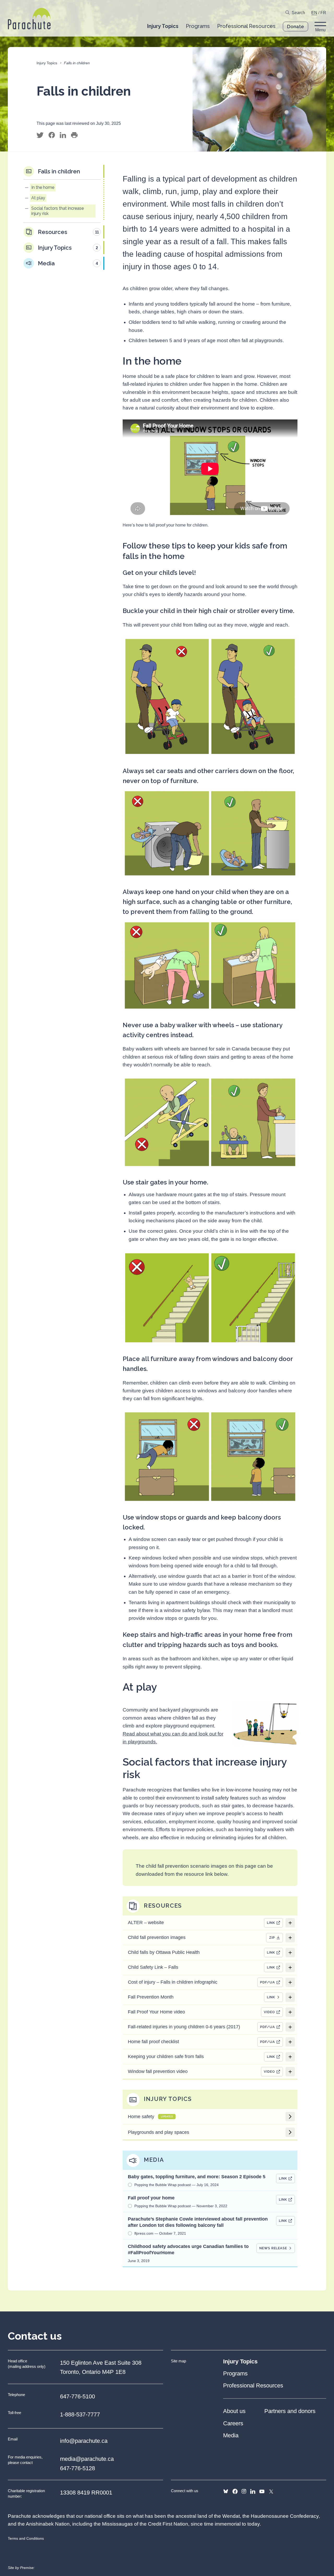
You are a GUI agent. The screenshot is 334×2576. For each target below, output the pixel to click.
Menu (320, 30)
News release (273, 2248)
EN (314, 13)
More (290, 1923)
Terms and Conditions (26, 2538)
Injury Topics (47, 63)
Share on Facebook (52, 135)
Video (269, 2012)
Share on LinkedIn (63, 135)
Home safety (150, 2117)
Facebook (235, 2491)
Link (271, 1923)
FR (323, 13)
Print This (74, 135)
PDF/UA (268, 1982)
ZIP (272, 1938)
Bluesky (226, 2491)
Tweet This (40, 135)
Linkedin (253, 2491)
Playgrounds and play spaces (159, 2132)
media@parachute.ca (87, 2459)
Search (298, 13)
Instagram (244, 2491)
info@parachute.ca (84, 2441)
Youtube (262, 2491)
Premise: (27, 2568)
